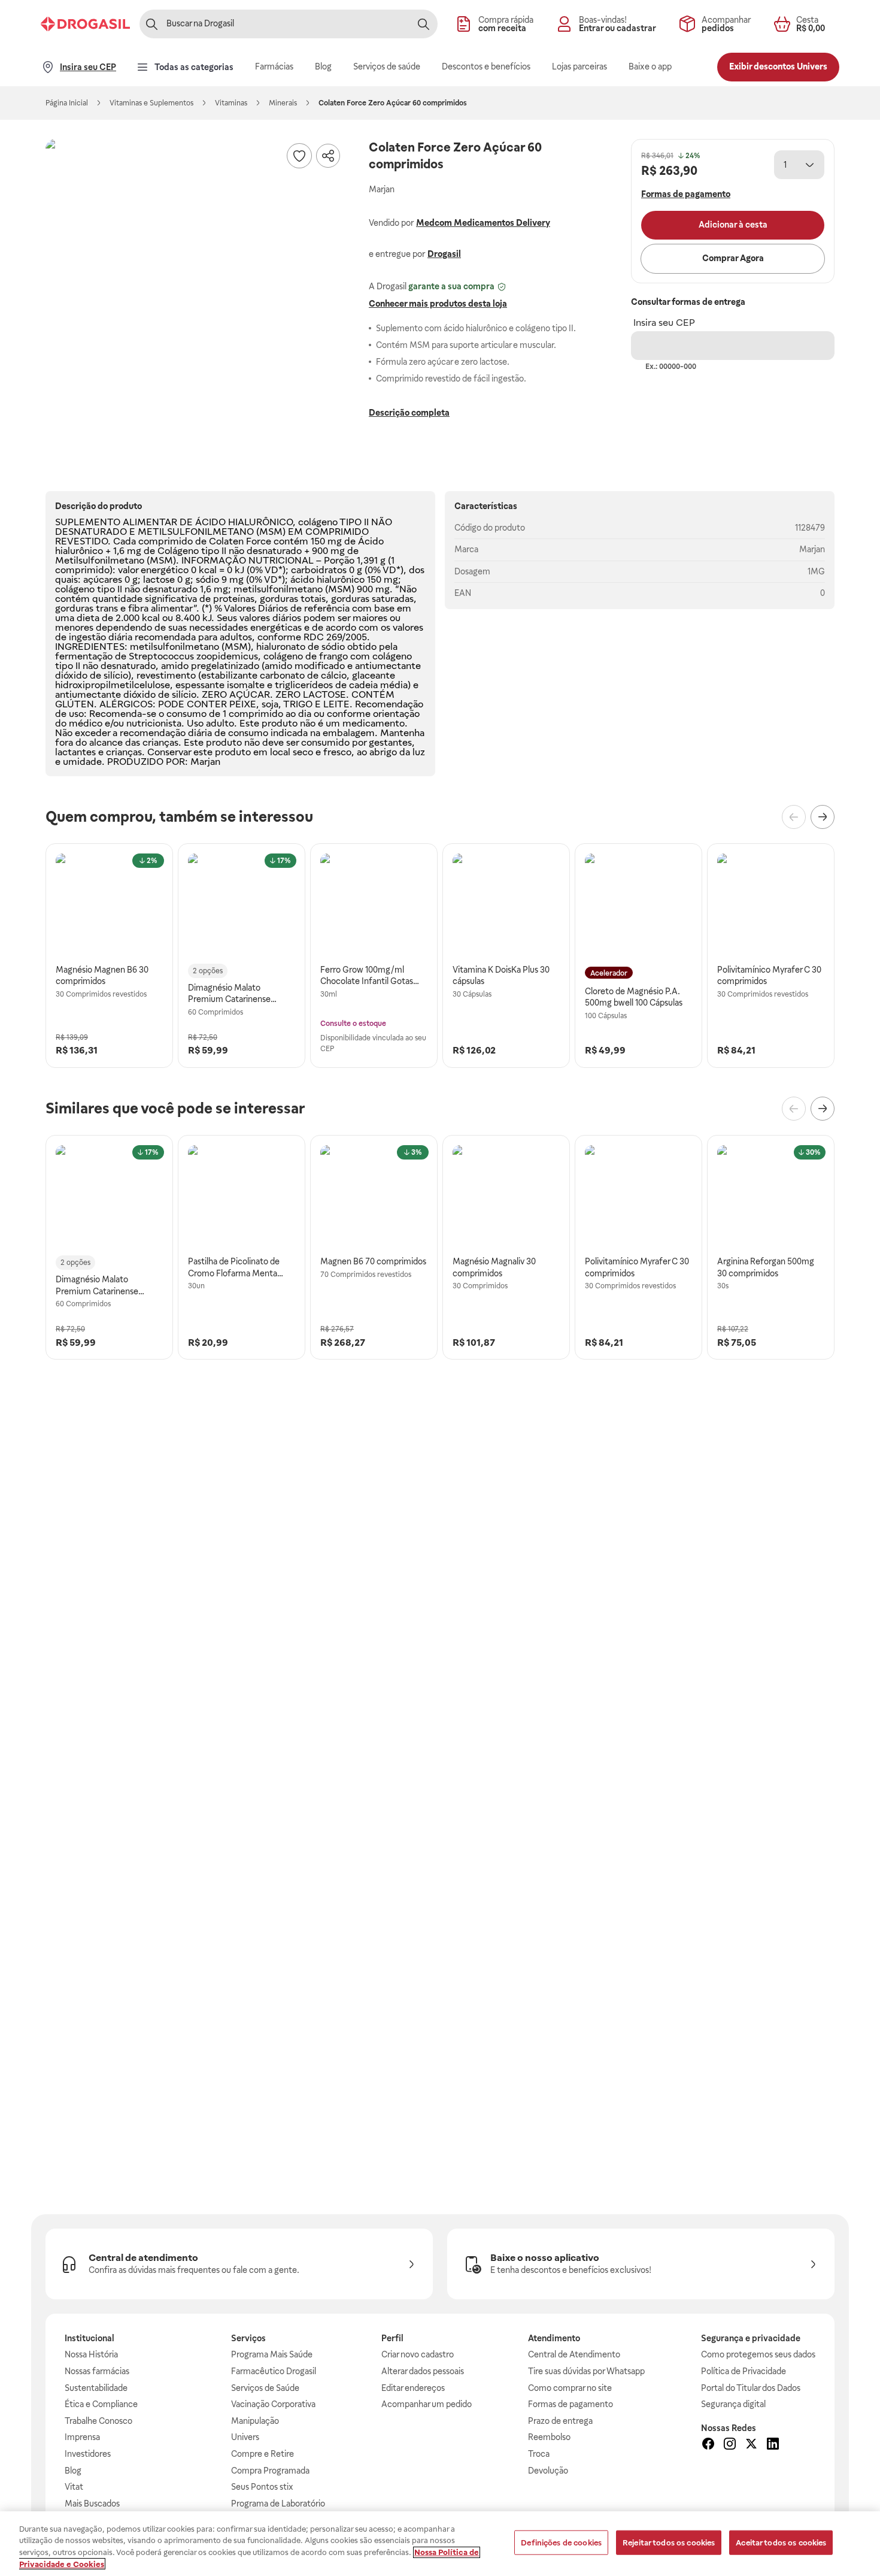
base (384, 608)
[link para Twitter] (751, 2445)
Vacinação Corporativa (273, 2404)
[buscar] (423, 24)
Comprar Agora (733, 258)
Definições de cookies (561, 2543)
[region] (440, 2544)
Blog (73, 2471)
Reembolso (549, 2437)
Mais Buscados (92, 2504)
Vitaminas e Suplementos (151, 103)
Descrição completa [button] (409, 413)
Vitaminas (231, 103)
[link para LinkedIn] (773, 2445)
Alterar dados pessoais (423, 2371)
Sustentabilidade (96, 2388)
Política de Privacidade (744, 2371)
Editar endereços (413, 2388)
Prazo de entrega (560, 2421)
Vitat (74, 2487)
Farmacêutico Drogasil (274, 2371)
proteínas (234, 599)
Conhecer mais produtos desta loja (438, 304)
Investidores (88, 2454)
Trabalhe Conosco (98, 2421)
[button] (195, 289)
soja (270, 704)
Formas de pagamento (571, 2404)
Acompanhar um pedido (427, 2404)
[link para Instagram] (730, 2445)
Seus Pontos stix (262, 2487)
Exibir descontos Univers (778, 66)
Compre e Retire (263, 2454)
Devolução (548, 2471)
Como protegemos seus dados (758, 2354)
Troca (539, 2454)
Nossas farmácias (97, 2371)
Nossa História (91, 2354)
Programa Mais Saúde (272, 2354)
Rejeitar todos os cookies (669, 2543)
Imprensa (82, 2437)
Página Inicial (67, 103)
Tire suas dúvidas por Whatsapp (586, 2371)
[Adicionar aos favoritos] (299, 156)
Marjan (812, 549)
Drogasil (444, 254)
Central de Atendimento (574, 2354)
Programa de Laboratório (278, 2504)
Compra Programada (270, 2471)
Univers (245, 2437)
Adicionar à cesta (733, 225)
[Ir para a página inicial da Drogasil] (85, 24)
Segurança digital (733, 2404)
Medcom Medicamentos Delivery (483, 223)
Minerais (283, 103)
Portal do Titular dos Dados (751, 2388)
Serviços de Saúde (265, 2388)
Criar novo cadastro (418, 2354)
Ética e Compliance (101, 2404)
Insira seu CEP (664, 323)
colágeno (318, 522)
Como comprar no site (570, 2388)
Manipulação (255, 2421)
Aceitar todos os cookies (781, 2543)
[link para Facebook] (708, 2445)
